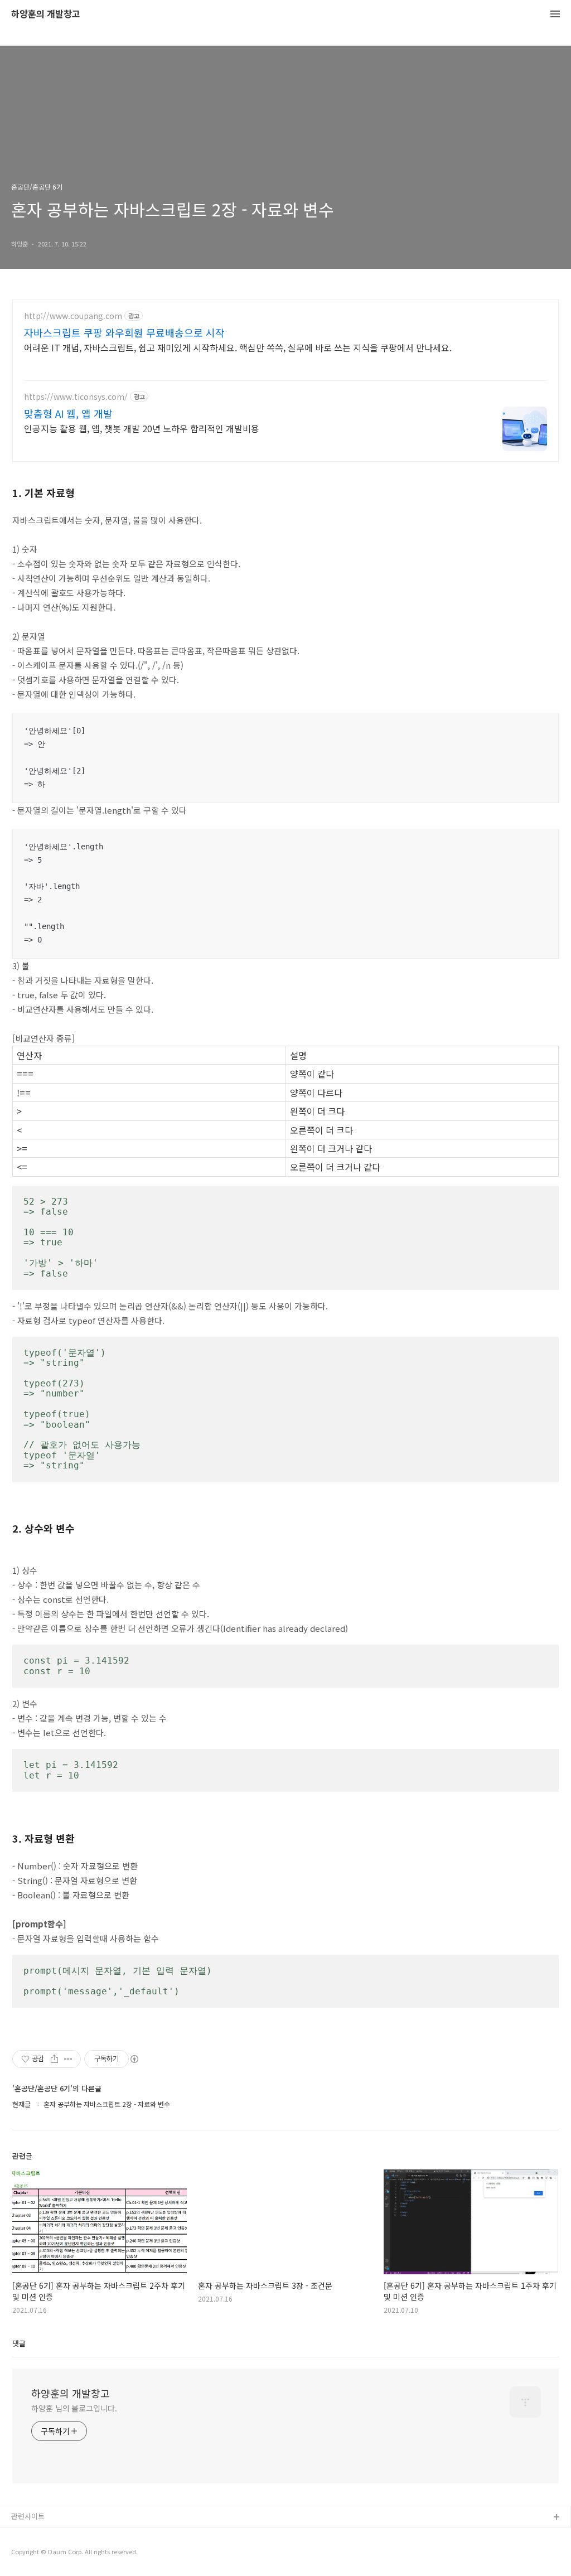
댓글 (19, 2343)
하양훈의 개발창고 (46, 14)
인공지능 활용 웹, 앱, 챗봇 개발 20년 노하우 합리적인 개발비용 (142, 428)
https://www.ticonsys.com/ (76, 397)
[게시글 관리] (68, 2059)
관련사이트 (28, 2516)
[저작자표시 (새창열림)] (134, 2059)
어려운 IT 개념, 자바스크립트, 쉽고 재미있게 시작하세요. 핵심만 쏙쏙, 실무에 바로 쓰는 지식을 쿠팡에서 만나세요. (238, 347)
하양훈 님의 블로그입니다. (74, 2408)
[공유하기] (54, 2059)
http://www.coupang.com (73, 316)
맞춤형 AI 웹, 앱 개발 (68, 413)
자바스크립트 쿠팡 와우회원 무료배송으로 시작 (124, 332)
